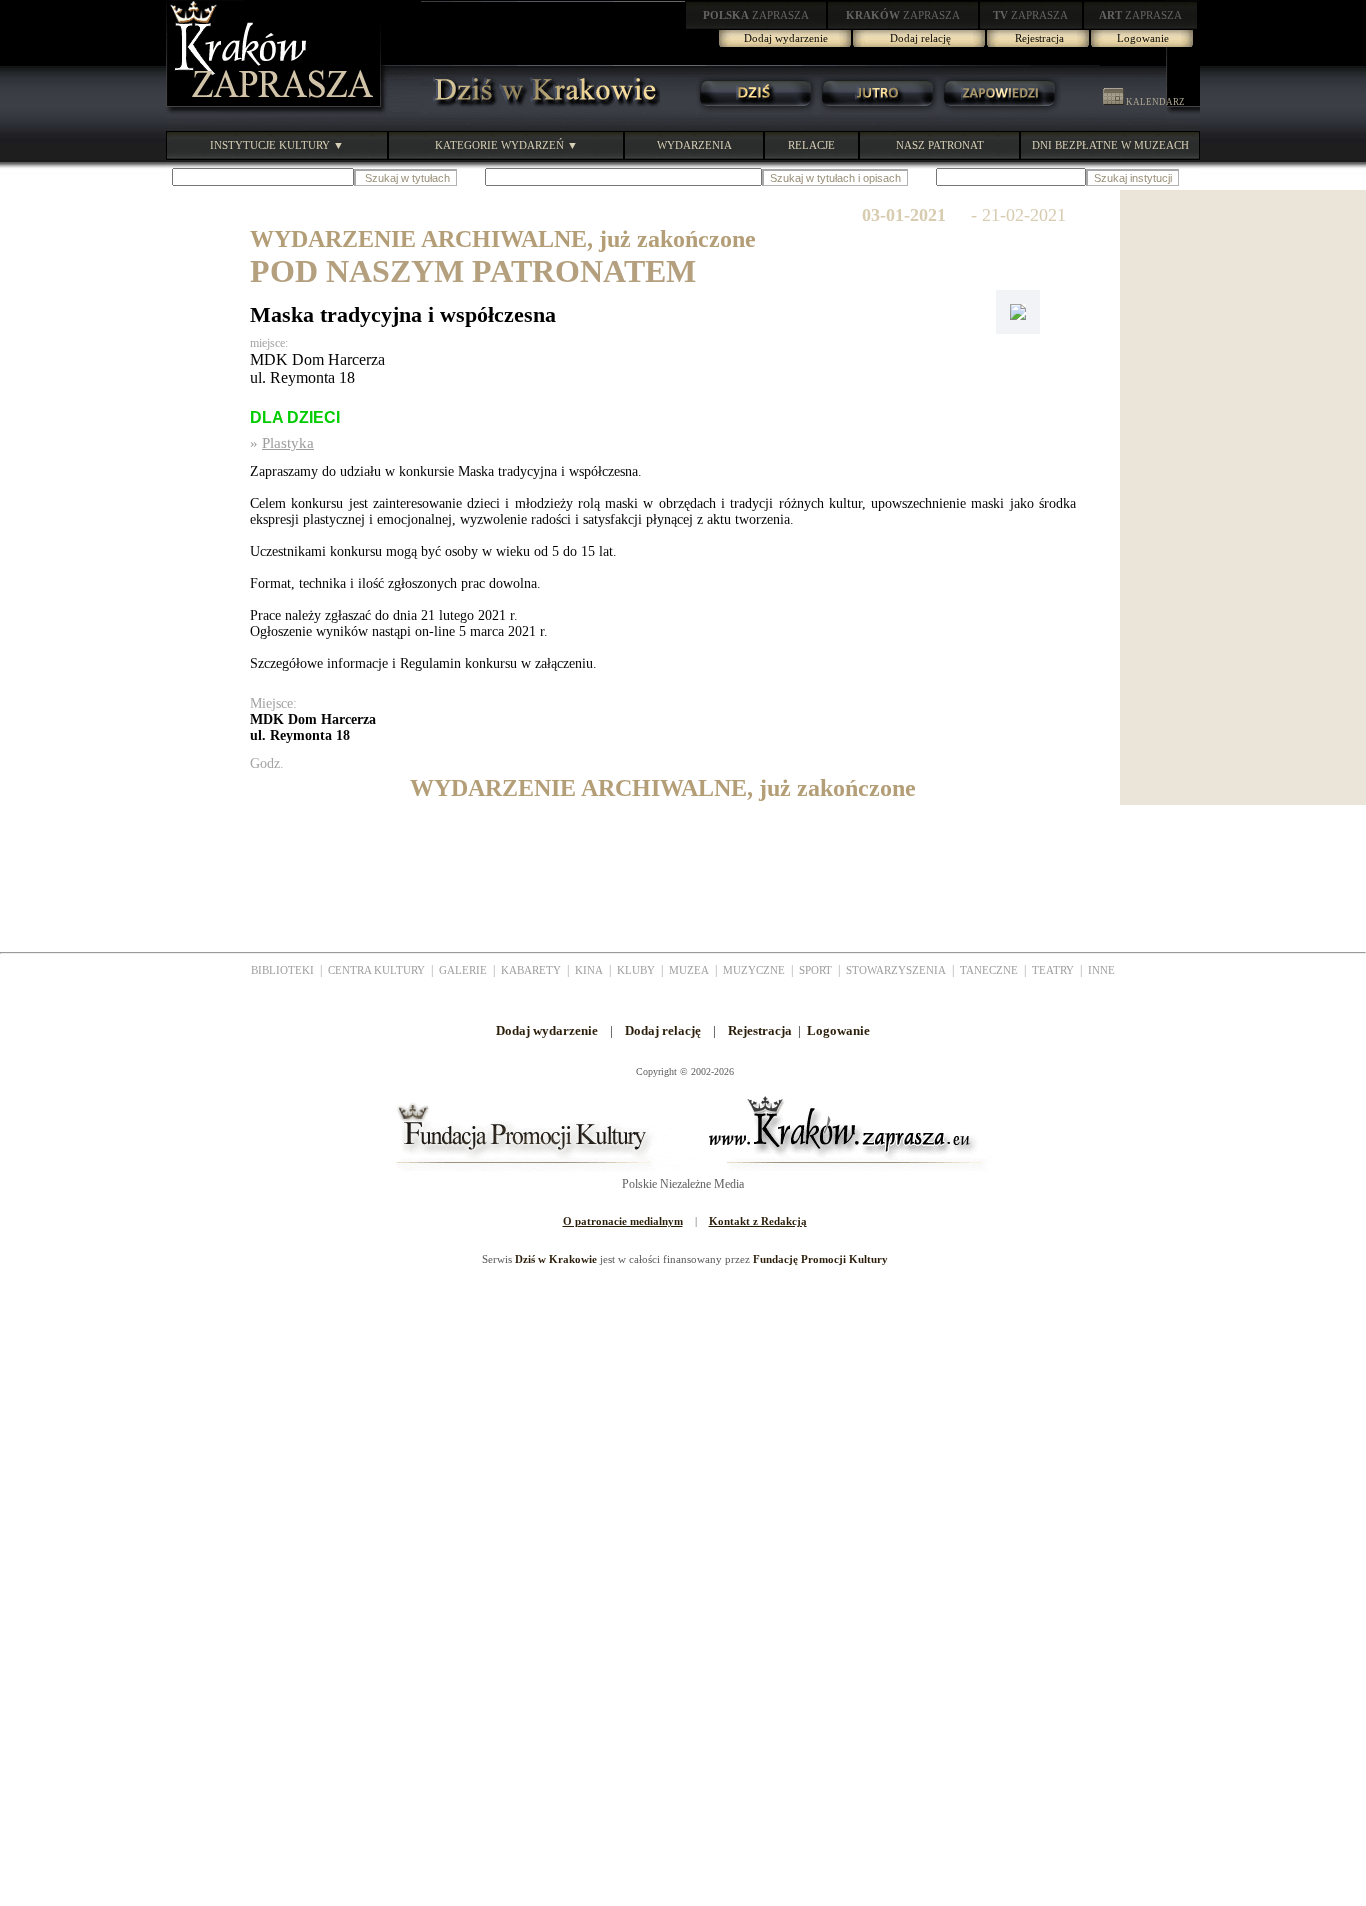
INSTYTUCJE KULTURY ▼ (277, 145)
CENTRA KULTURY (376, 970)
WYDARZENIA (694, 145)
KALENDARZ (1154, 102)
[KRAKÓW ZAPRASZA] (276, 110)
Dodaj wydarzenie (786, 38)
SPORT (815, 970)
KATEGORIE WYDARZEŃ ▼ (506, 145)
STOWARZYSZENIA (896, 970)
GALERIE (463, 970)
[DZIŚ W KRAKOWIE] (540, 110)
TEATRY (1053, 970)
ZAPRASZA (756, 15)
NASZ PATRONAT (940, 145)
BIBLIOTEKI (282, 970)
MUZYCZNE (754, 970)
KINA (589, 970)
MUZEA (689, 970)
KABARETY (531, 970)
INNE (1101, 970)
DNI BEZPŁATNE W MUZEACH (1110, 145)
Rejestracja (1039, 38)
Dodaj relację (920, 38)
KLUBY (636, 970)
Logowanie (1143, 38)
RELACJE (811, 145)
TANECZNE (989, 970)
